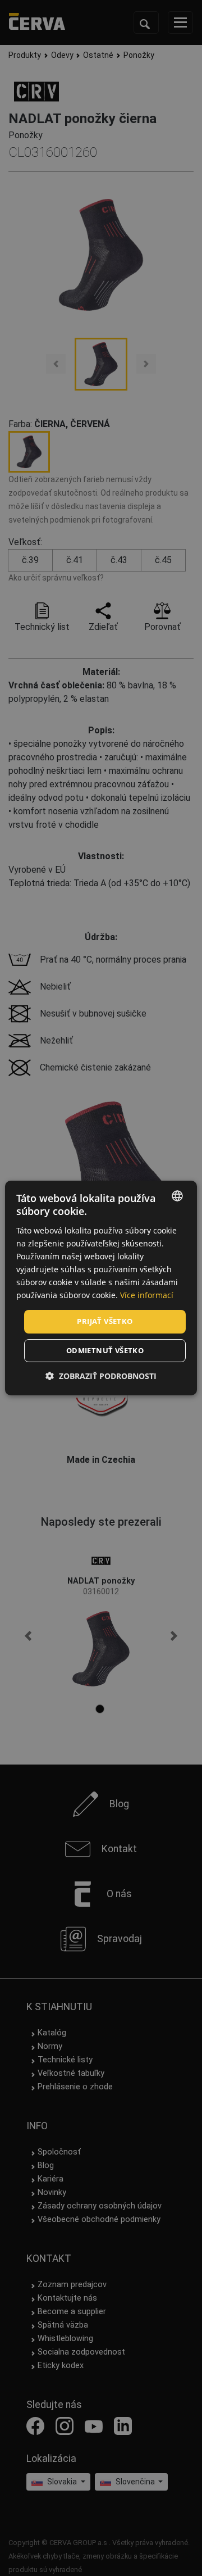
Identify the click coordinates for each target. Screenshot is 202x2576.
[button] (101, 1376)
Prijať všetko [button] (105, 1321)
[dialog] (101, 1288)
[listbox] (177, 1196)
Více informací (147, 1295)
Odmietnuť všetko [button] (105, 1350)
